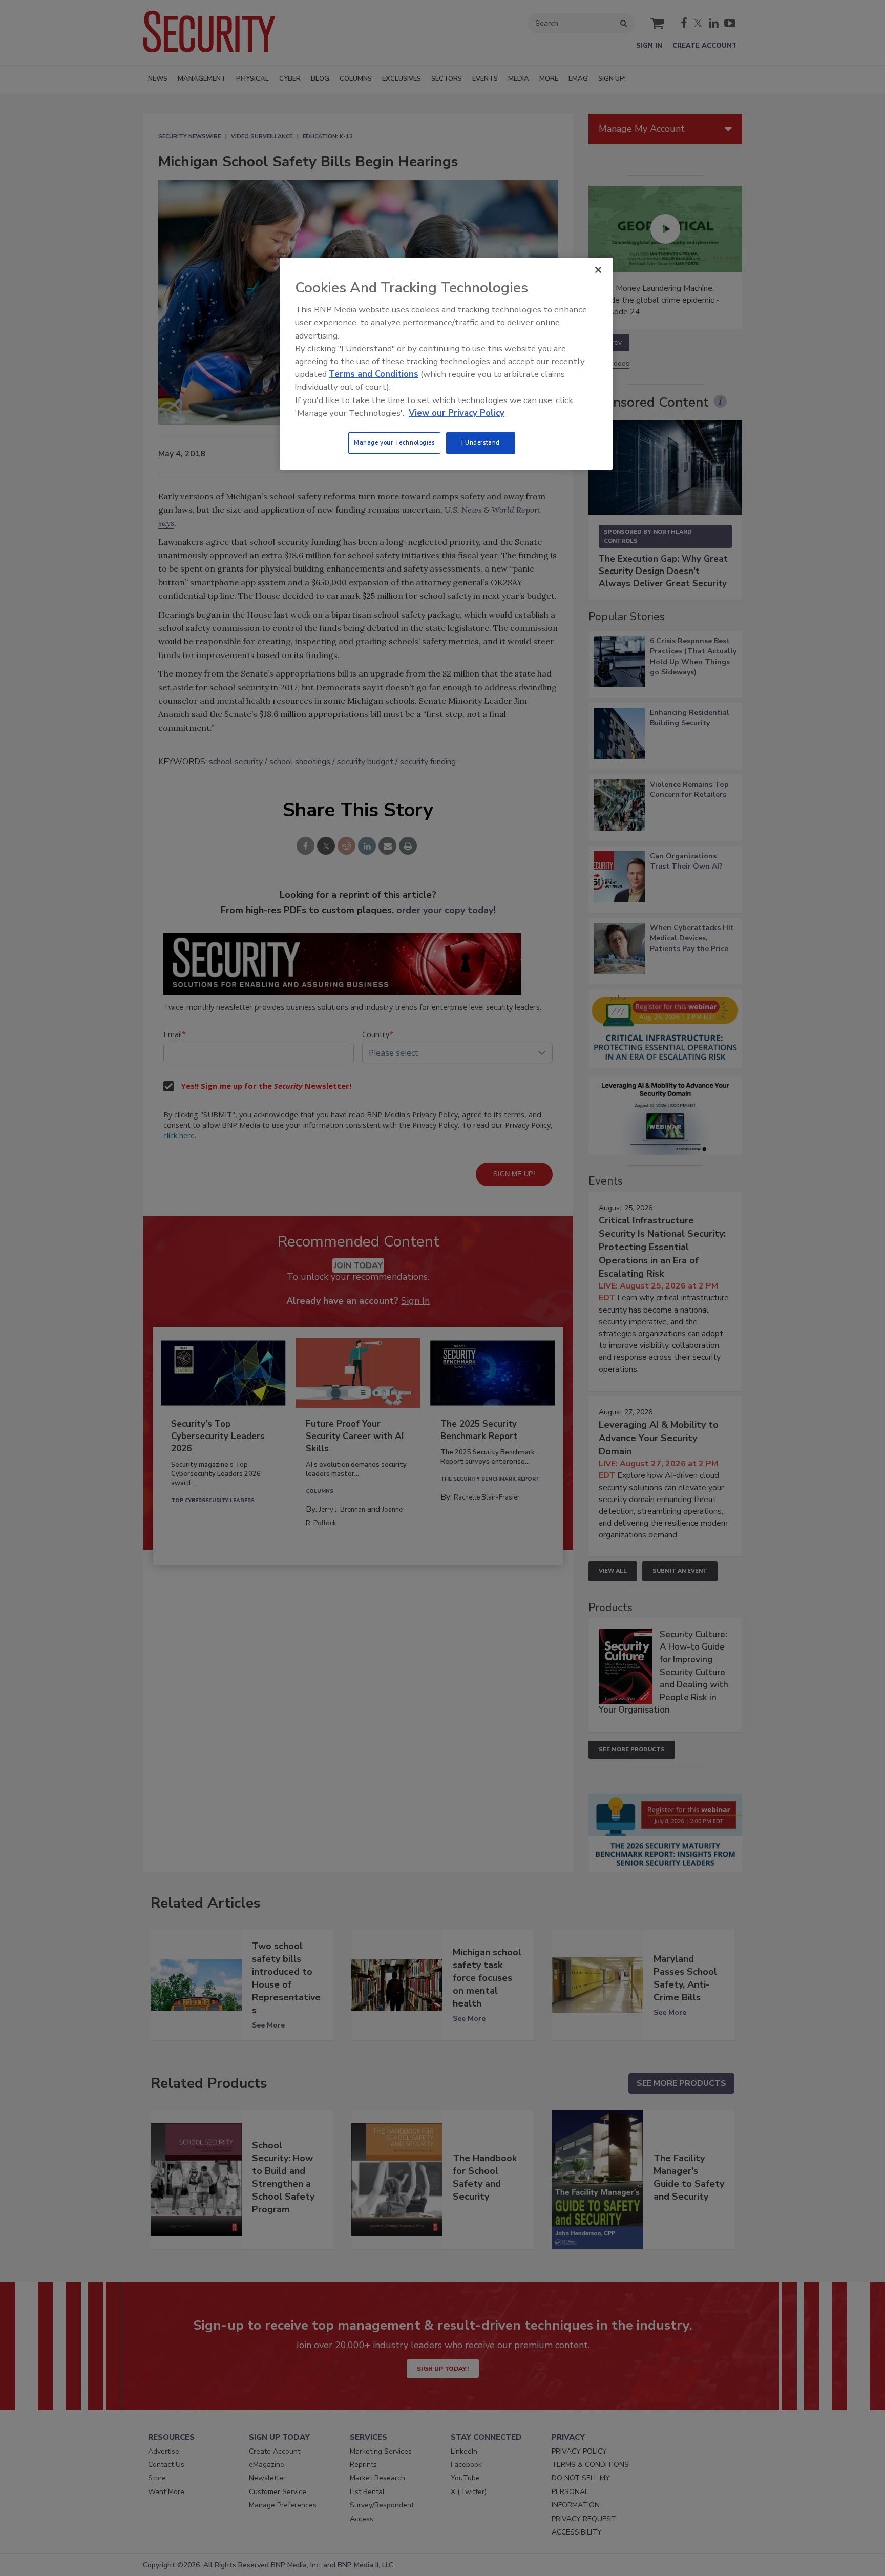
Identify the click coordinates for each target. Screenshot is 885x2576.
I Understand (481, 442)
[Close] (598, 270)
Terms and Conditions (374, 374)
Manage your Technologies (394, 442)
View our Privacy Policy (457, 413)
